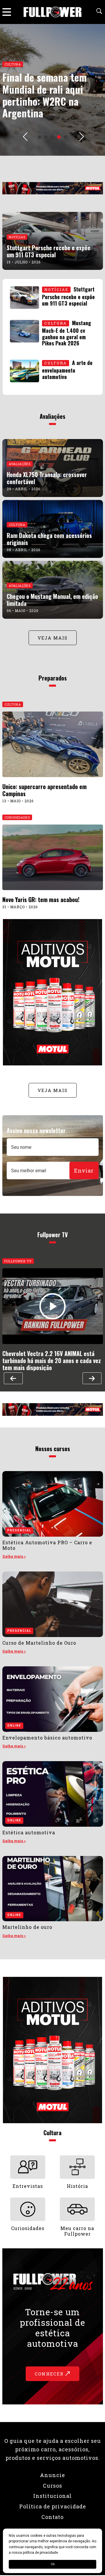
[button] (40, 137)
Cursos (52, 2486)
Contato (52, 2517)
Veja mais (53, 638)
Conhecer (50, 2374)
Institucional (52, 2496)
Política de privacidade (53, 2506)
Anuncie (52, 2475)
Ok (53, 2564)
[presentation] (25, 137)
